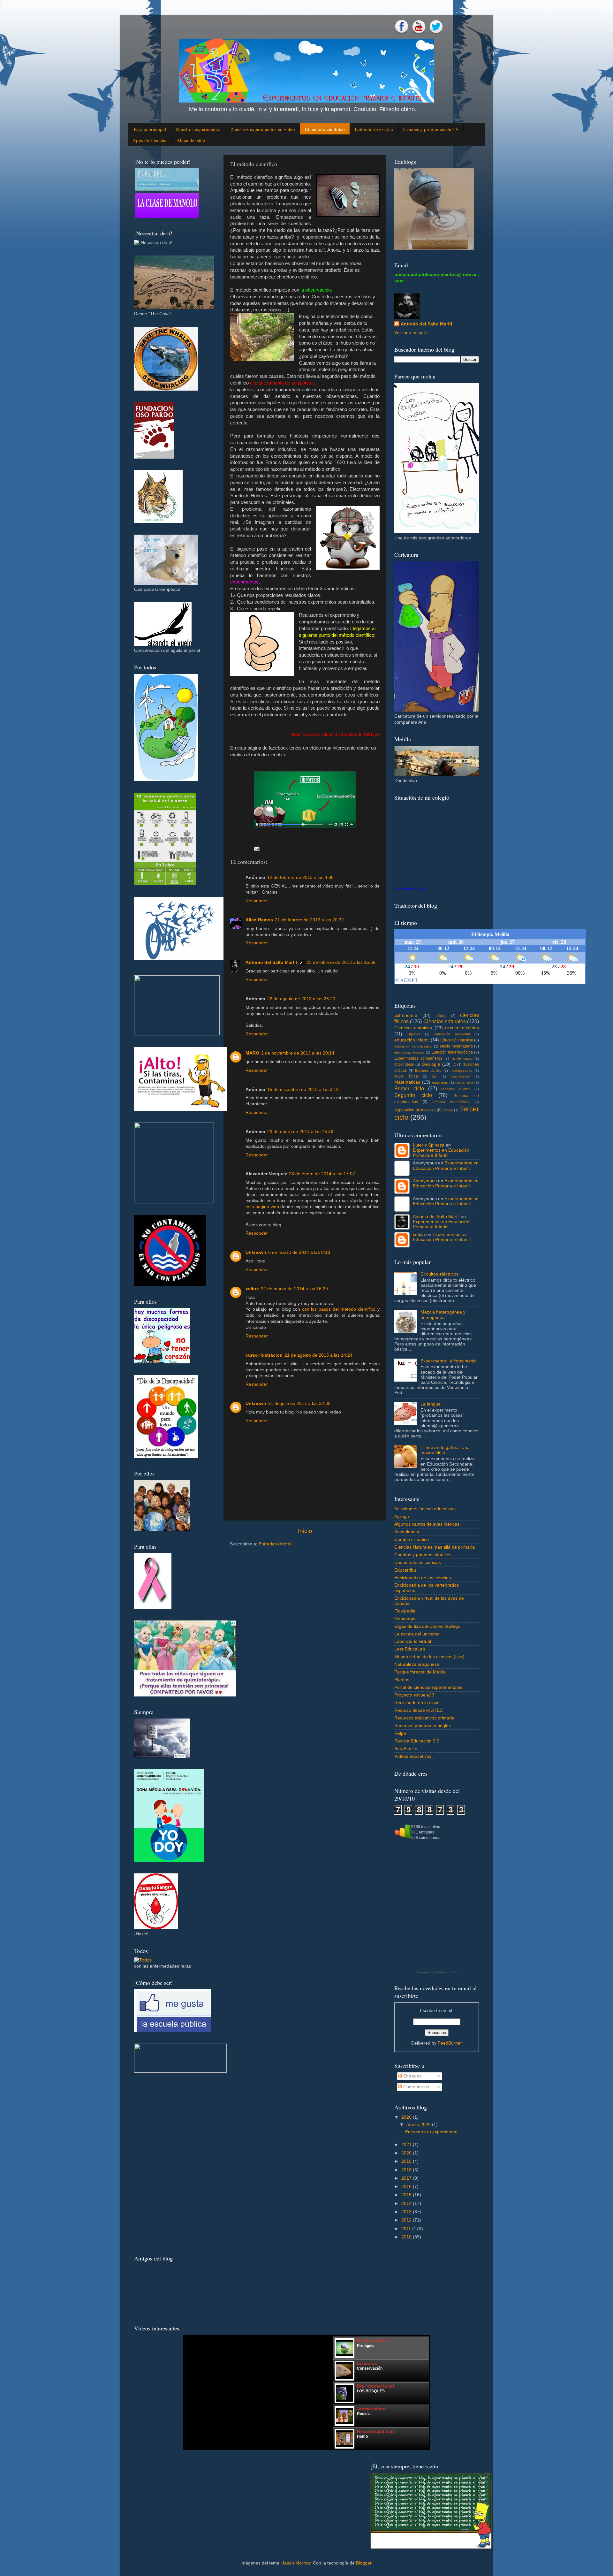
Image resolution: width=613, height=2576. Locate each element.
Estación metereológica (452, 1052)
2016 (406, 2187)
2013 (406, 2212)
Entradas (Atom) (275, 1544)
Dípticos (414, 1034)
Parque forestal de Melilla (420, 1672)
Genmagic (405, 1619)
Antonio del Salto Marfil (271, 962)
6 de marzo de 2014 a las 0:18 (299, 1252)
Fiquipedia (405, 1611)
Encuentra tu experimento (431, 2132)
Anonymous (425, 1181)
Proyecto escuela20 (414, 1695)
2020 (406, 2153)
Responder (257, 901)
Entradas (412, 2076)
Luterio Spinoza (429, 1145)
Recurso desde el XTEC (419, 1710)
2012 (406, 2220)
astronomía (406, 1015)
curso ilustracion (264, 1355)
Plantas (402, 1680)
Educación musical (457, 1040)
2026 (406, 2117)
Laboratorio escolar (374, 129)
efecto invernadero (456, 1046)
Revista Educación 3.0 (417, 1741)
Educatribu (405, 1570)
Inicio (305, 1531)
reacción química (456, 1089)
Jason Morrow (296, 2563)
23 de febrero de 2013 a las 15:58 (341, 962)
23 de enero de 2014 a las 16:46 (300, 1132)
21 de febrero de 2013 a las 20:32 (309, 920)
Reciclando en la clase (417, 1703)
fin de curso (462, 1058)
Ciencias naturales (445, 1021)
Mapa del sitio (191, 140)
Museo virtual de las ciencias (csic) (429, 1657)
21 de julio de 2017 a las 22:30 (299, 1403)
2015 (406, 2195)
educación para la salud (413, 1046)
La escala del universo (417, 1634)
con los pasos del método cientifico (339, 1309)
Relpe (400, 1733)
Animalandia (407, 1532)
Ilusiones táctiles (428, 1071)
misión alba (464, 1082)
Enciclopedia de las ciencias (423, 1578)
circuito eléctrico (462, 1028)
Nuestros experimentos (199, 129)
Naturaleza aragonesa (417, 1664)
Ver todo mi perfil (411, 333)
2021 (406, 2145)
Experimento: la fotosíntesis (448, 1361)
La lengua (431, 1404)
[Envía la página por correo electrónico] (257, 848)
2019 (406, 2161)
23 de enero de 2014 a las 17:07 (322, 1174)
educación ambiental (452, 1034)
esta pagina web (262, 1207)
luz (435, 1076)
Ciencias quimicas (413, 1028)
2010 (406, 2237)
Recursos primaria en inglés (423, 1726)
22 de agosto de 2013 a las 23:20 (301, 999)
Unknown (256, 1252)
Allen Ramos (259, 920)
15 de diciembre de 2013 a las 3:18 (303, 1090)
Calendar (442, 1972)
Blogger (364, 2563)
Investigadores (461, 1071)
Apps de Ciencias (150, 140)
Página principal (150, 129)
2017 (406, 2178)
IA (454, 1064)
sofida (419, 1235)
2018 (406, 2170)
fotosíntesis (404, 1064)
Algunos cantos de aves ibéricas (427, 1524)
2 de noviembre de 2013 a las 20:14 (298, 1053)
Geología (431, 1064)
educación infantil (412, 1040)
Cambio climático (412, 1540)
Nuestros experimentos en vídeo (263, 129)
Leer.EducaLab (410, 1649)
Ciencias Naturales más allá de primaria (435, 1547)
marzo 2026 (419, 2125)
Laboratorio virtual (413, 1641)
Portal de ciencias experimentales (428, 1687)
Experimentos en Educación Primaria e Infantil (441, 1153)
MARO (252, 1053)
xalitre (252, 1289)
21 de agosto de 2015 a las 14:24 (318, 1355)
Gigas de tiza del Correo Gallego (427, 1626)
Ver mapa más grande (411, 889)
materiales (440, 1082)
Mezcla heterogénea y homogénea (443, 1315)
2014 (406, 2203)
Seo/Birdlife (406, 1749)
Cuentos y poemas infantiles (423, 1555)
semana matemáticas (451, 1102)
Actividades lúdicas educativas (425, 1509)
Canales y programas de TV (431, 129)
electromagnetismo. (409, 1052)
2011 (406, 2229)
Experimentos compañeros (418, 1058)
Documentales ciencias (418, 1562)
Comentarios (416, 2087)
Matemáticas (407, 1082)
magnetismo (460, 1076)
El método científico (325, 129)
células (441, 1016)
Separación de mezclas (415, 1110)
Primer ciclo (409, 1088)
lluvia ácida (406, 1076)
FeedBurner (450, 2043)
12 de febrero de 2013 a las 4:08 (300, 877)
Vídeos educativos (413, 1756)
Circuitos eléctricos (439, 1274)
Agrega (402, 1517)
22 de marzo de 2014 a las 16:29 (294, 1289)
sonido (448, 1110)
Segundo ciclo (413, 1095)
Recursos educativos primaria (424, 1718)
